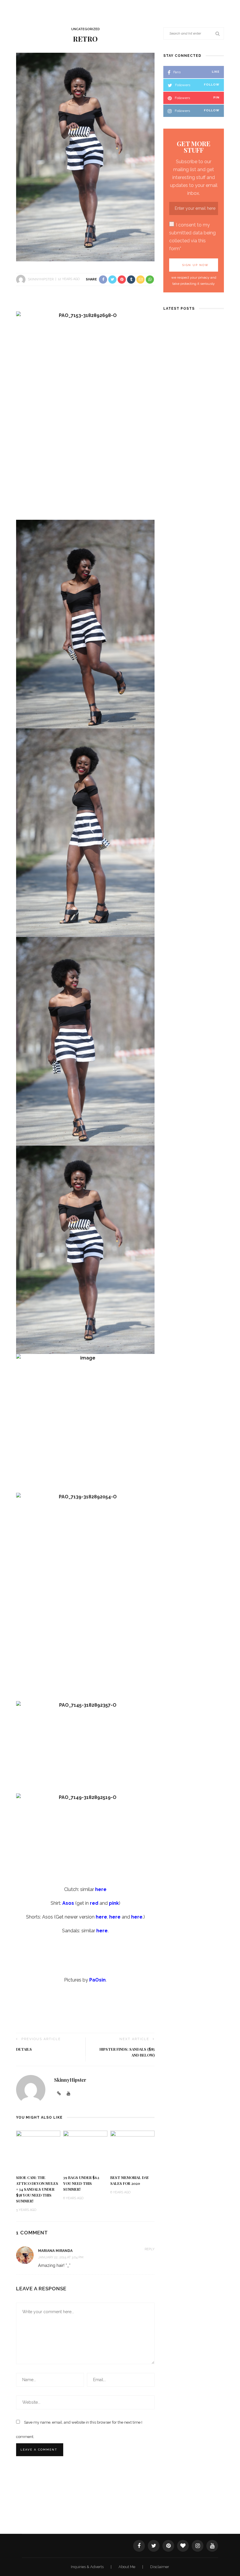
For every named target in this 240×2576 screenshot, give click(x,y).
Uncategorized (85, 29)
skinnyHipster (41, 279)
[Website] (59, 2094)
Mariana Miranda (55, 2251)
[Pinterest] (168, 2546)
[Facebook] (139, 2546)
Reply (150, 2249)
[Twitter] (154, 2546)
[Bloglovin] (183, 2546)
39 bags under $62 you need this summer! (81, 2183)
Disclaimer (160, 2567)
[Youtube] (68, 2094)
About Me (127, 2567)
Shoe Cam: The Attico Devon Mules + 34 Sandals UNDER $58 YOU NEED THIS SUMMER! (37, 2189)
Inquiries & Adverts (88, 2567)
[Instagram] (198, 2546)
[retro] (85, 157)
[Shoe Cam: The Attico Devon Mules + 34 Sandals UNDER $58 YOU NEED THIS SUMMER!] (38, 2150)
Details (24, 2049)
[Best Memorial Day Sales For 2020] (132, 2150)
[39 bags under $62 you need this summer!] (85, 2150)
